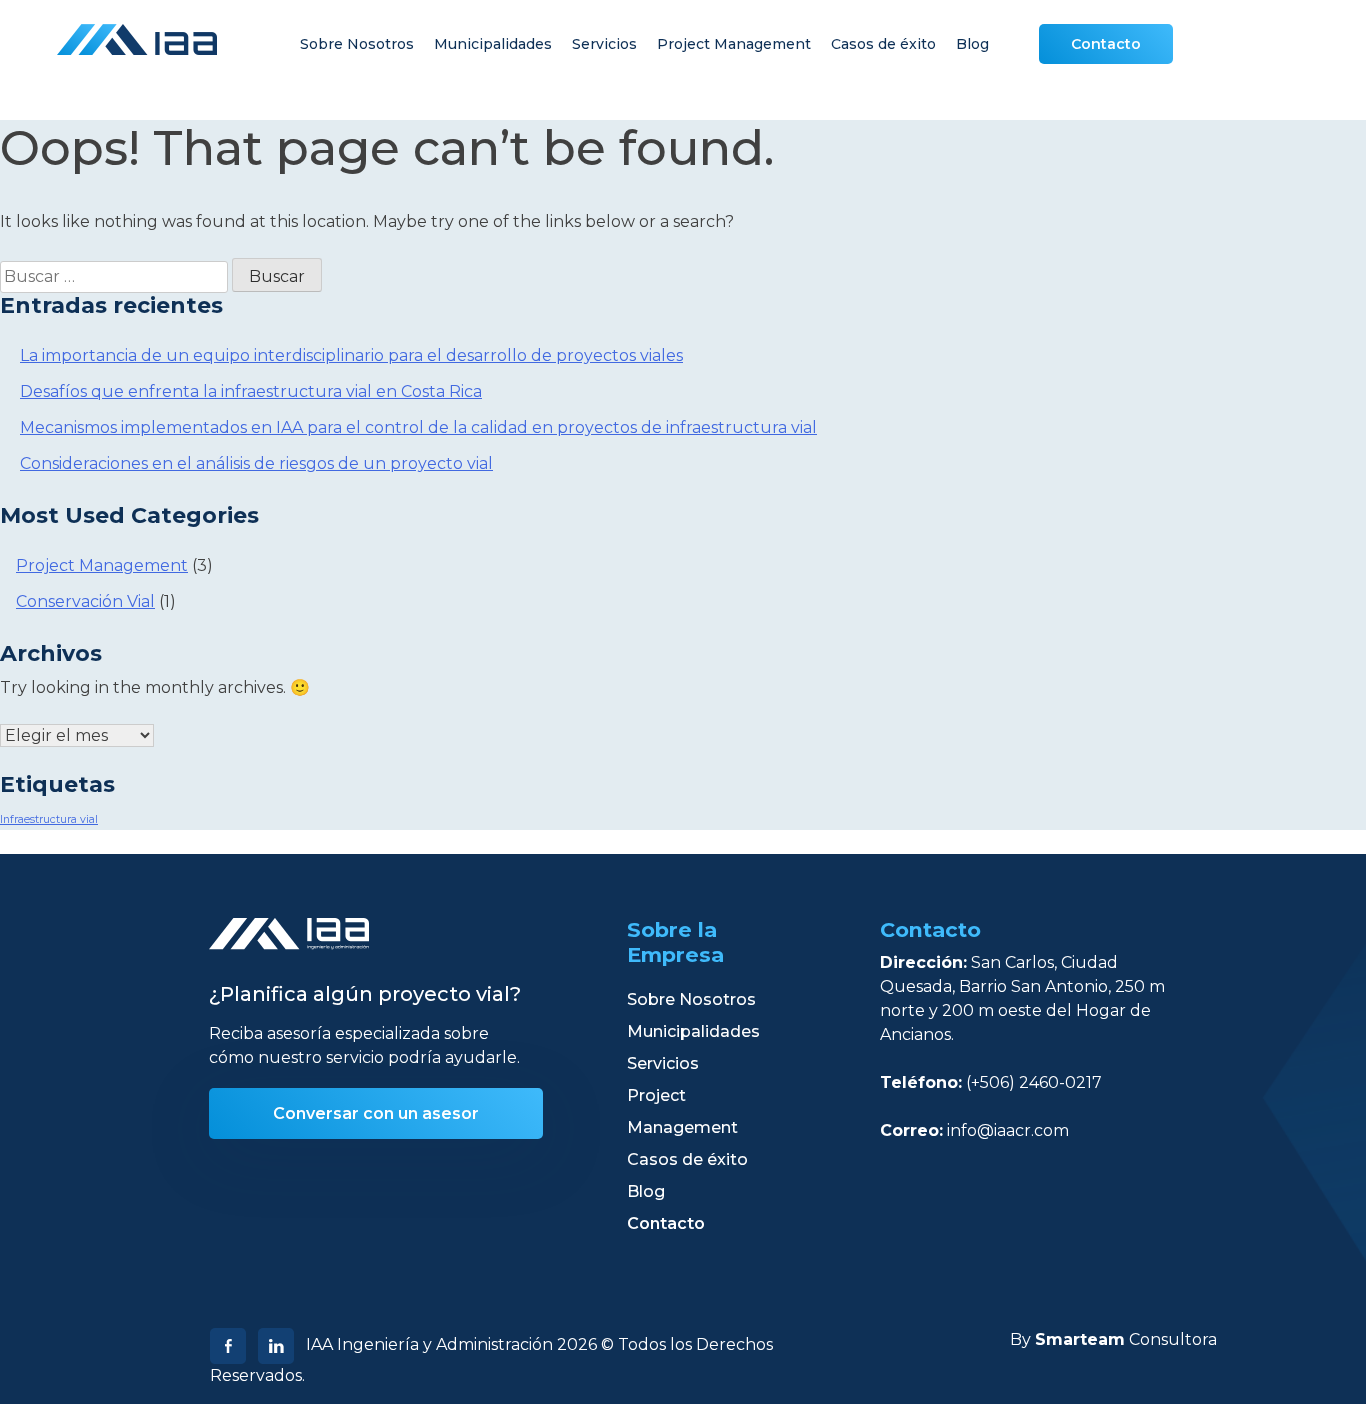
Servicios (604, 44)
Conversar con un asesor (376, 1113)
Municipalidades (493, 44)
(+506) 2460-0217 (1034, 1082)
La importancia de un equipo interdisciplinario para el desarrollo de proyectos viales (351, 355)
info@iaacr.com (1008, 1130)
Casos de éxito (883, 44)
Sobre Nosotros (357, 44)
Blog (972, 44)
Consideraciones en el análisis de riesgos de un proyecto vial (256, 463)
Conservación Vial (85, 601)
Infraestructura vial (49, 819)
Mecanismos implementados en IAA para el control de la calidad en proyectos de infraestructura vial (418, 427)
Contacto (1106, 44)
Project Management (734, 44)
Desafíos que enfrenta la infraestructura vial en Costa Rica (251, 391)
